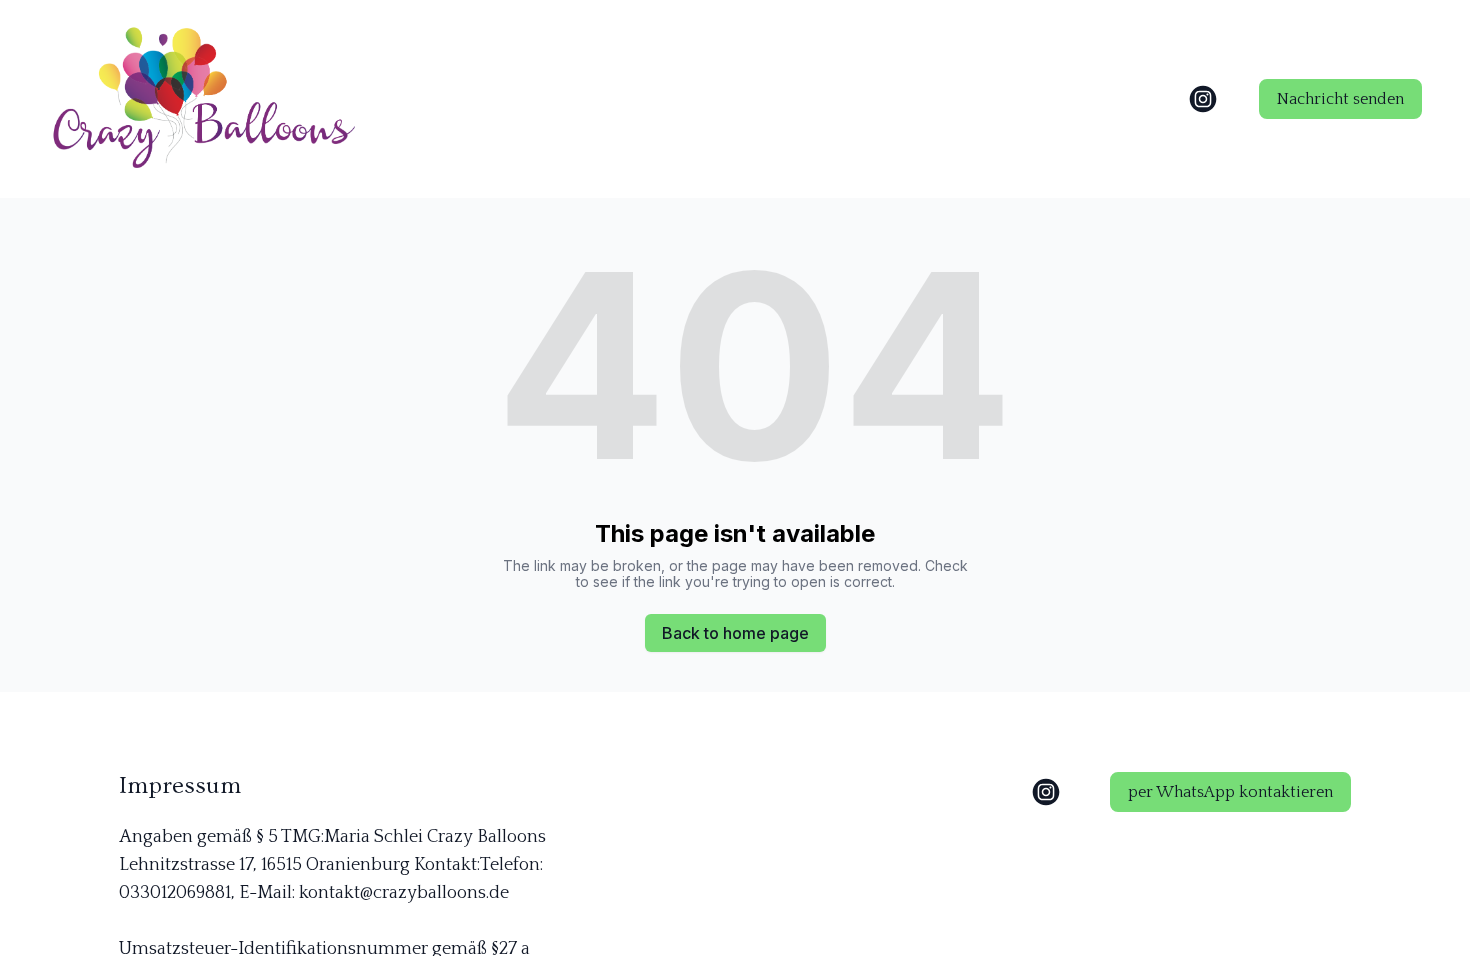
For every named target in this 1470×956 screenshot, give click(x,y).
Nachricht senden (1340, 99)
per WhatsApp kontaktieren (1230, 792)
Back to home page (735, 633)
